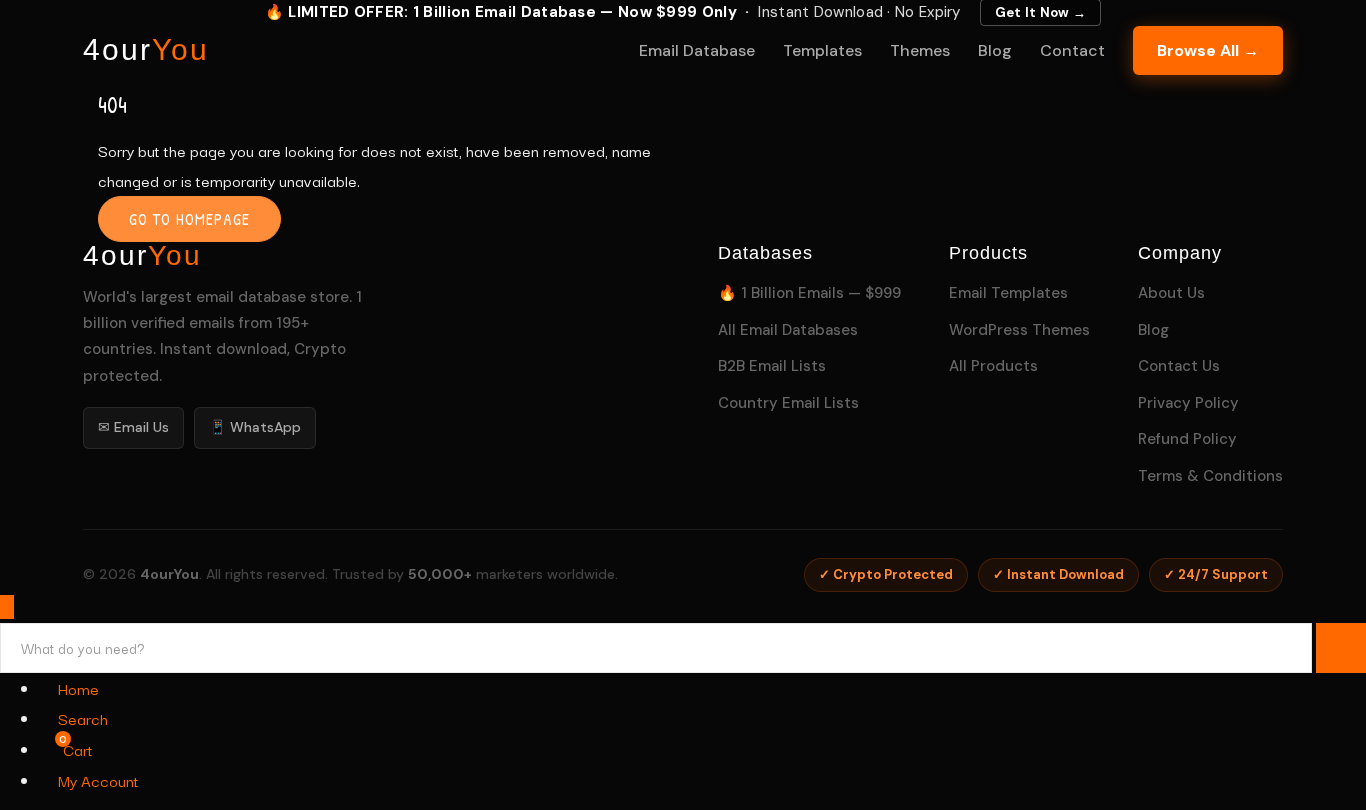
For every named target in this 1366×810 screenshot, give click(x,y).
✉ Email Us (133, 427)
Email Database (697, 50)
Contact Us (1179, 366)
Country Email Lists (788, 403)
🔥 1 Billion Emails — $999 (809, 293)
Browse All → (1208, 50)
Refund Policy (1187, 439)
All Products (993, 366)
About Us (1171, 293)
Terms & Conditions (1210, 476)
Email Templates (1008, 293)
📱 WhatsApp (255, 427)
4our (146, 50)
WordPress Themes (1019, 330)
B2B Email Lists (772, 366)
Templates (822, 50)
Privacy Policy (1188, 403)
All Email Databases (788, 330)
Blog (995, 50)
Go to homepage (189, 219)
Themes (920, 50)
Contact (1072, 50)
